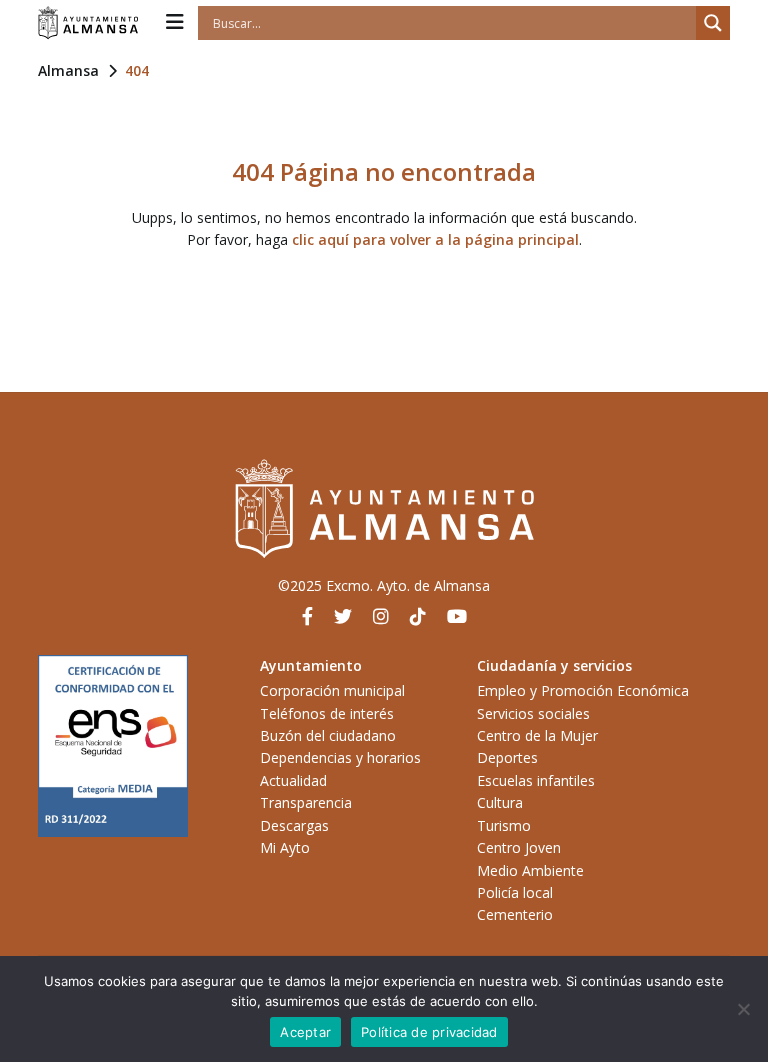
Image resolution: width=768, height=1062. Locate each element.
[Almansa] (88, 23)
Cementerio (515, 914)
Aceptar (305, 1032)
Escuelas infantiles (536, 780)
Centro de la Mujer (537, 735)
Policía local (515, 892)
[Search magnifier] (713, 23)
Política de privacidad (429, 1032)
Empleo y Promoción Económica (583, 690)
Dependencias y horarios (340, 757)
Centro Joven (519, 847)
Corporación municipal (332, 690)
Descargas (294, 825)
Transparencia (306, 802)
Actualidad (293, 780)
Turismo (504, 825)
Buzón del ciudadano (328, 735)
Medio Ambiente (530, 870)
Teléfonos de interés (327, 713)
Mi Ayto (285, 847)
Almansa (68, 70)
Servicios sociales (533, 713)
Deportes (507, 757)
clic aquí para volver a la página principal (435, 239)
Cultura (500, 802)
